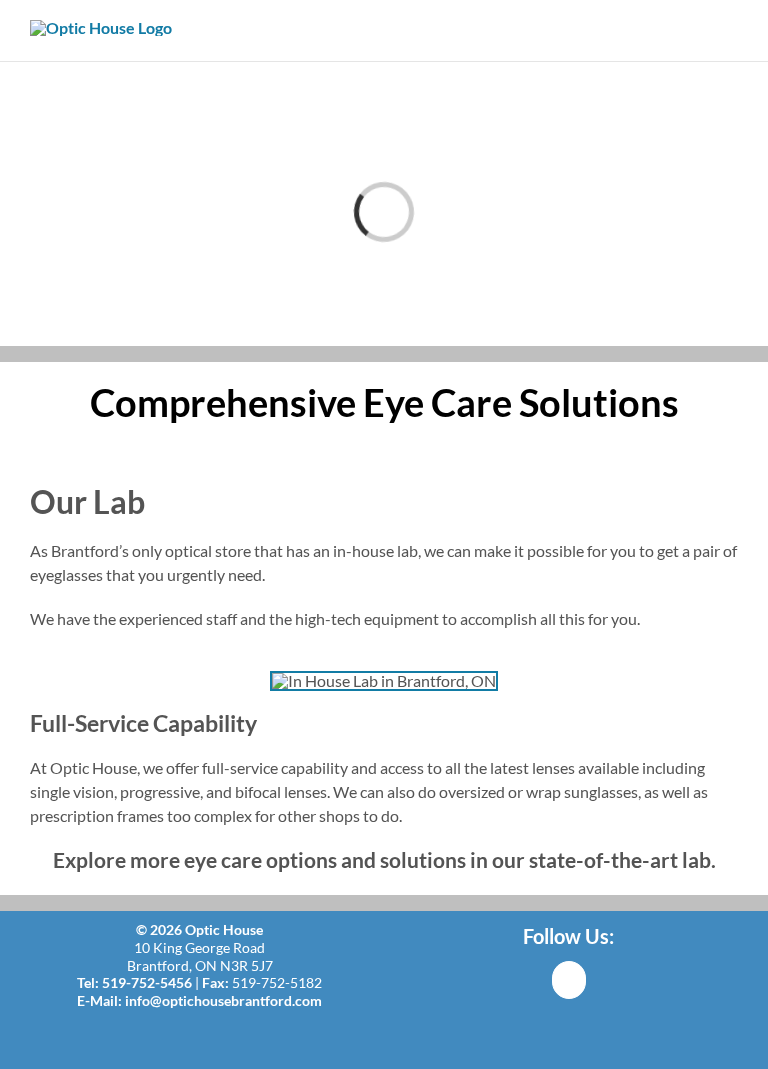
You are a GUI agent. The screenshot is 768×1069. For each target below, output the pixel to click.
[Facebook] (569, 980)
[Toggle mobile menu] (730, 30)
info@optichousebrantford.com (223, 1000)
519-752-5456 (147, 982)
